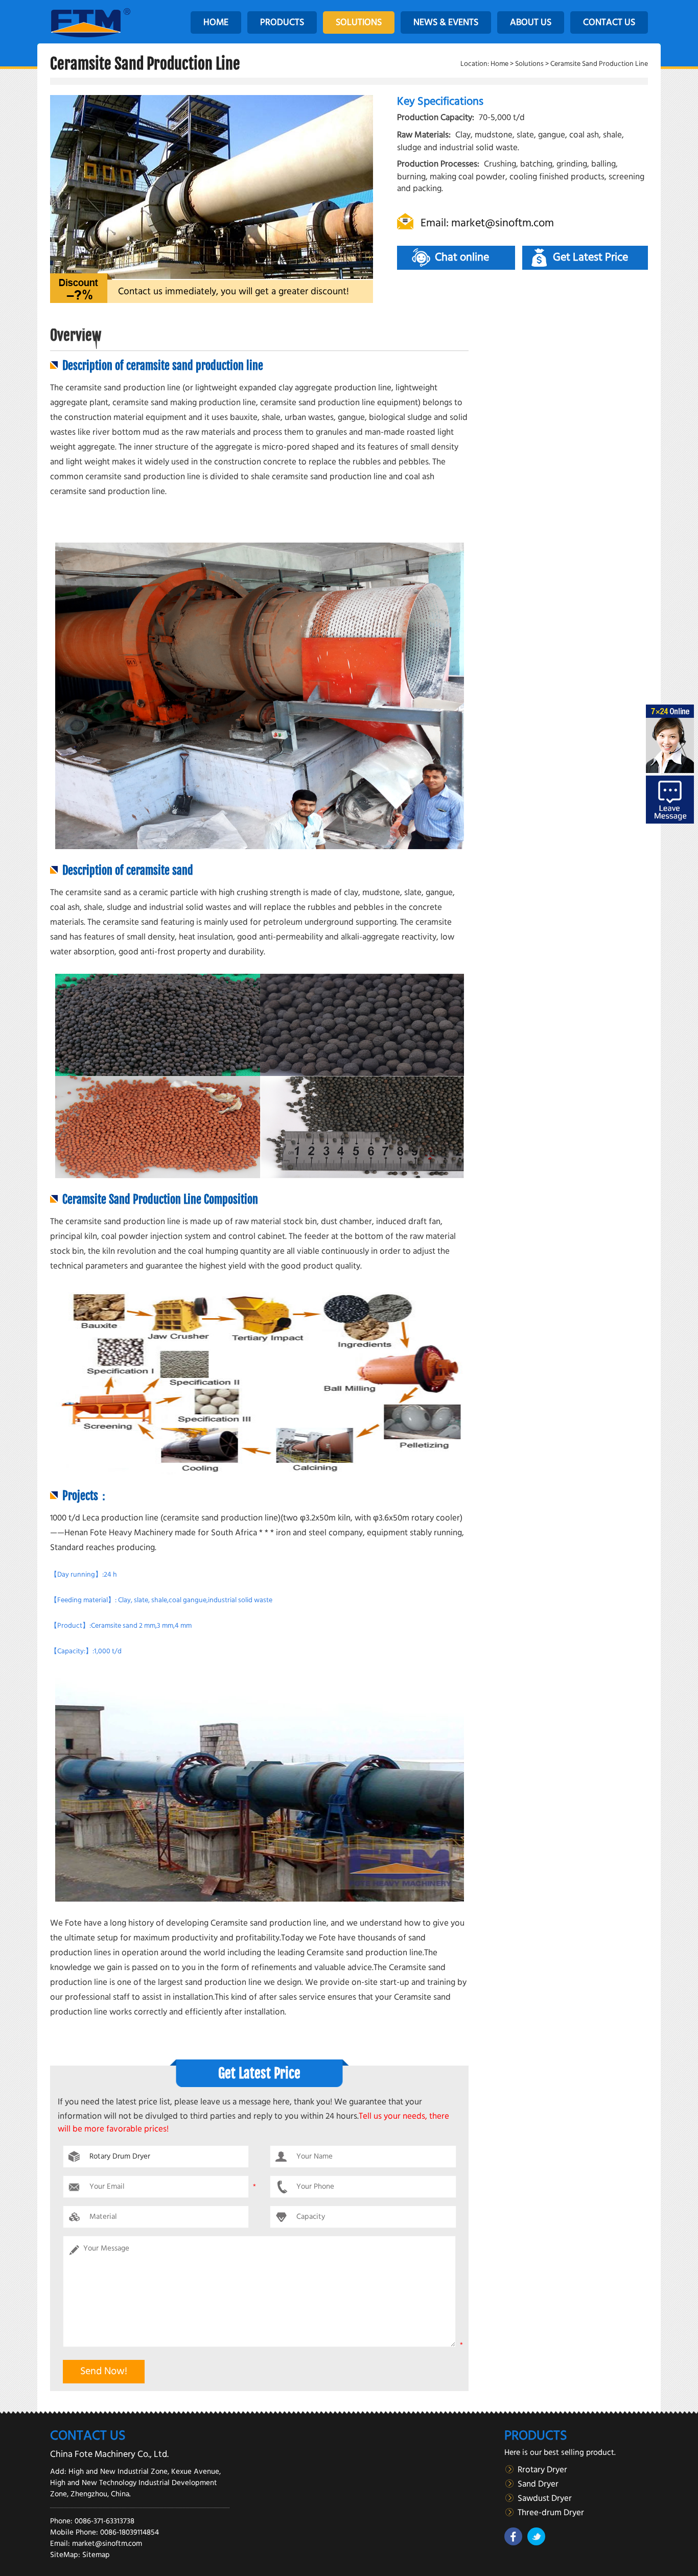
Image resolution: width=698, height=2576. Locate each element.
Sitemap (96, 2555)
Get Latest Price (590, 257)
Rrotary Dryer (542, 2470)
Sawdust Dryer (545, 2499)
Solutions (529, 64)
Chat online (462, 257)
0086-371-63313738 (104, 2521)
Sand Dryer (538, 2484)
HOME (216, 22)
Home (499, 64)
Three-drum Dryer (551, 2513)
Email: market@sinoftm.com (487, 223)
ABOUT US (531, 22)
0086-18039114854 (130, 2533)
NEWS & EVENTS (446, 22)
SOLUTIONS (359, 22)
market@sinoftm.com (107, 2544)
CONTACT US (609, 22)
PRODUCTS (282, 22)
